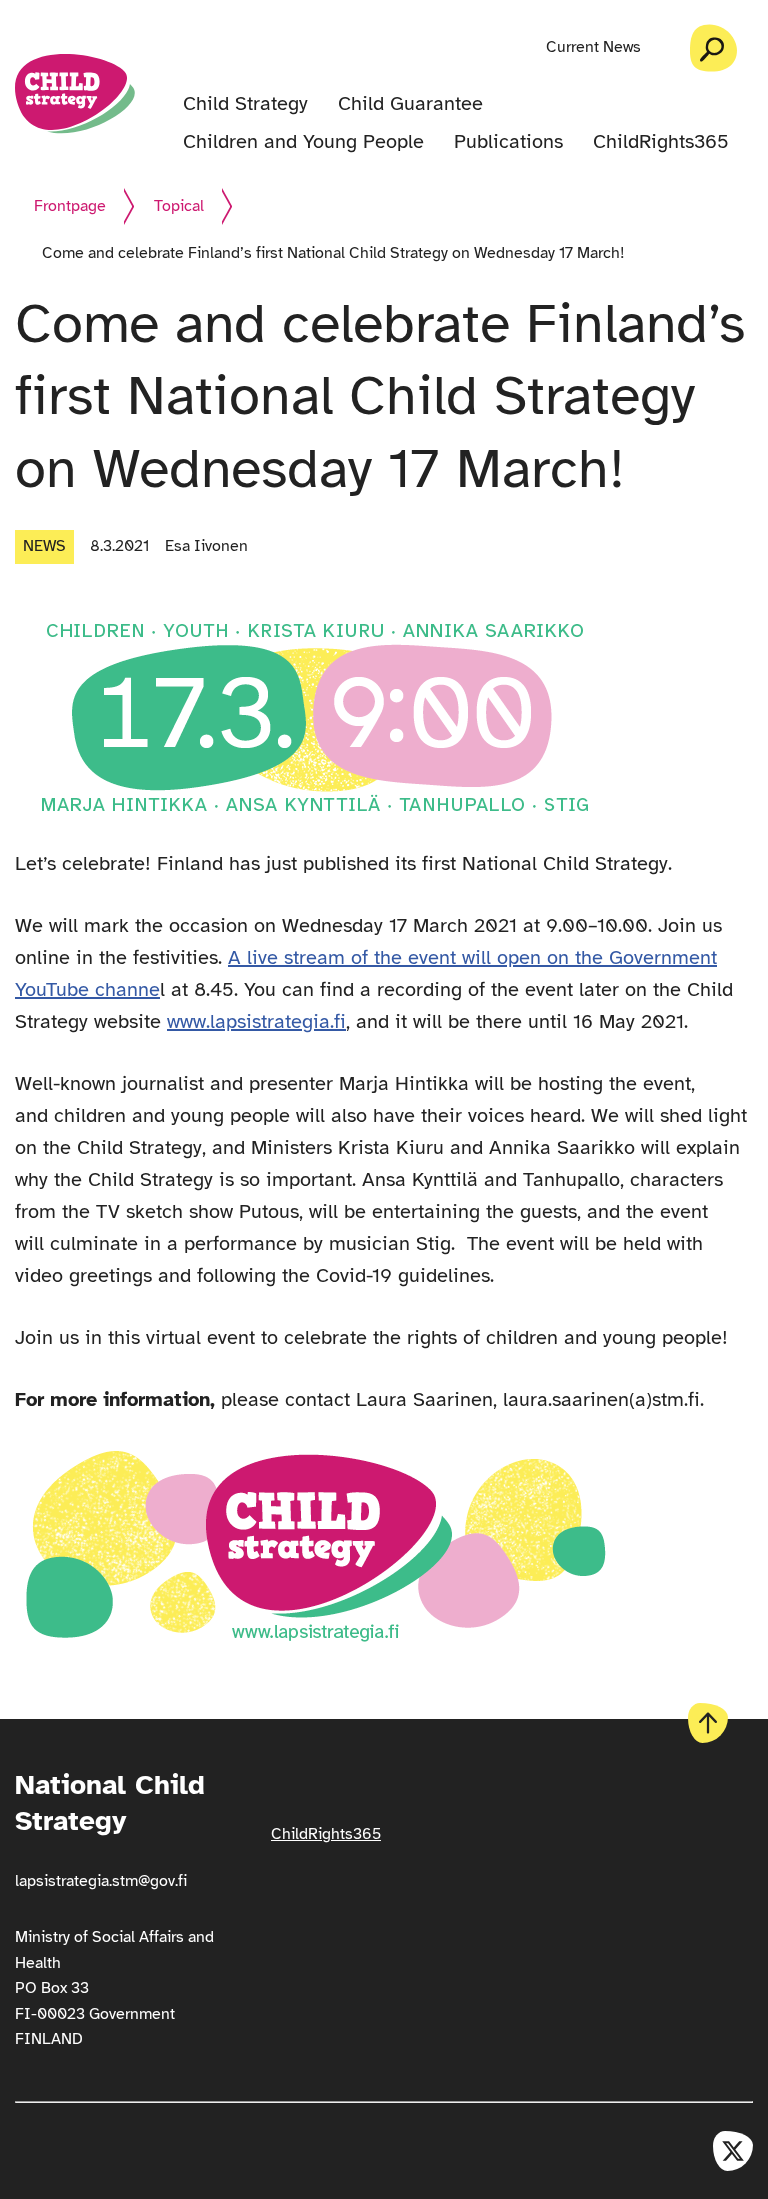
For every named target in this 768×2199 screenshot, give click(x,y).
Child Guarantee (410, 104)
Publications (508, 142)
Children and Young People (303, 142)
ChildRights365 (661, 142)
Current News (593, 47)
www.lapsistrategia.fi (256, 1021)
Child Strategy (245, 104)
